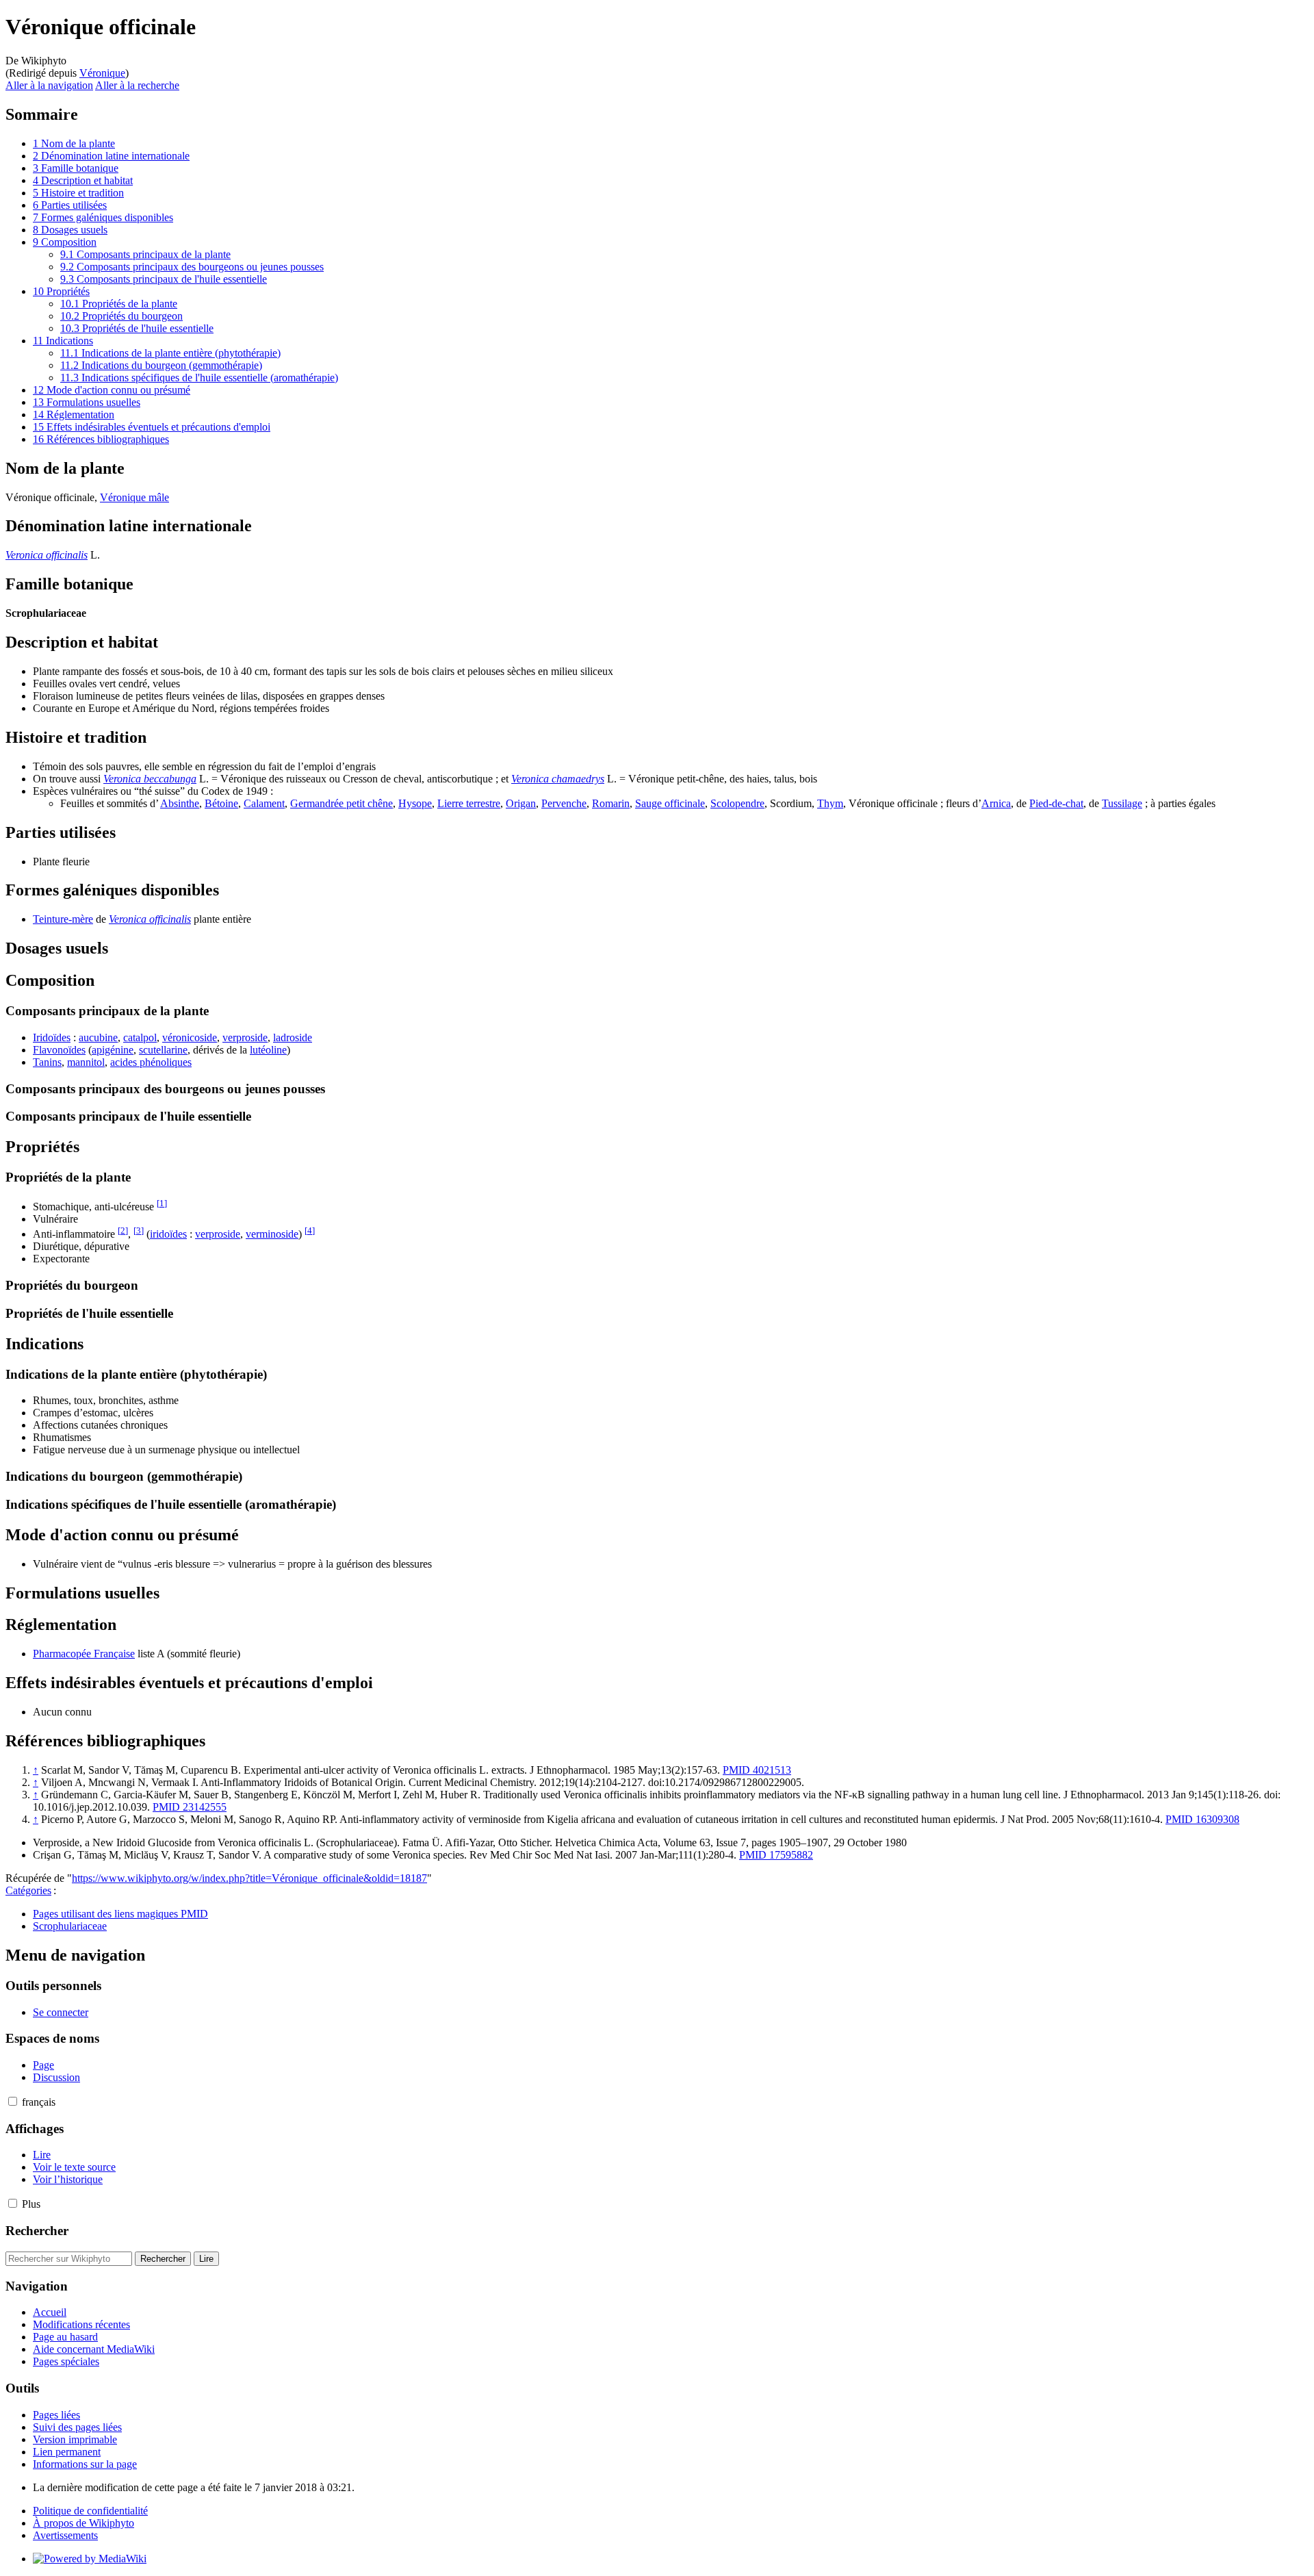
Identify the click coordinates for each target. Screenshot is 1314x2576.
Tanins (47, 1062)
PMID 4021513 (757, 1770)
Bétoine (221, 803)
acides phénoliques (151, 1062)
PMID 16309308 (1202, 1819)
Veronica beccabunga (150, 779)
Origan (521, 803)
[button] (13, 2101)
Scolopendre (737, 803)
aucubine (98, 1037)
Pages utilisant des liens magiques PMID (120, 1914)
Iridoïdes (52, 1037)
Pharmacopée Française (84, 1654)
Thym (830, 803)
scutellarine (163, 1050)
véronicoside (190, 1037)
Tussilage (1122, 803)
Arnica (996, 803)
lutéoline (268, 1050)
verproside (245, 1037)
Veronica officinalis (47, 555)
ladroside (293, 1037)
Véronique (102, 73)
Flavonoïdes (59, 1050)
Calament (264, 803)
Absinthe (180, 803)
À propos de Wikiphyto (83, 2523)
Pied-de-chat (1056, 803)
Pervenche (564, 803)
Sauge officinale (670, 803)
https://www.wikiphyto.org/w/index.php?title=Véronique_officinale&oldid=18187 (249, 1878)
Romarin (611, 803)
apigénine (113, 1050)
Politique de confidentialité (90, 2511)
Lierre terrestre (469, 803)
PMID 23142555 (190, 1807)
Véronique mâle (134, 497)
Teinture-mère (63, 919)
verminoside (272, 1234)
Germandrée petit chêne (342, 803)
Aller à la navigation (49, 85)
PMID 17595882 (776, 1855)
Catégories (28, 1890)
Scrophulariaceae (70, 1926)
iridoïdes (168, 1234)
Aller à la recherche (137, 85)
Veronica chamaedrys (558, 779)
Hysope (415, 803)
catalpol (140, 1037)
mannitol (86, 1062)
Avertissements (65, 2535)
